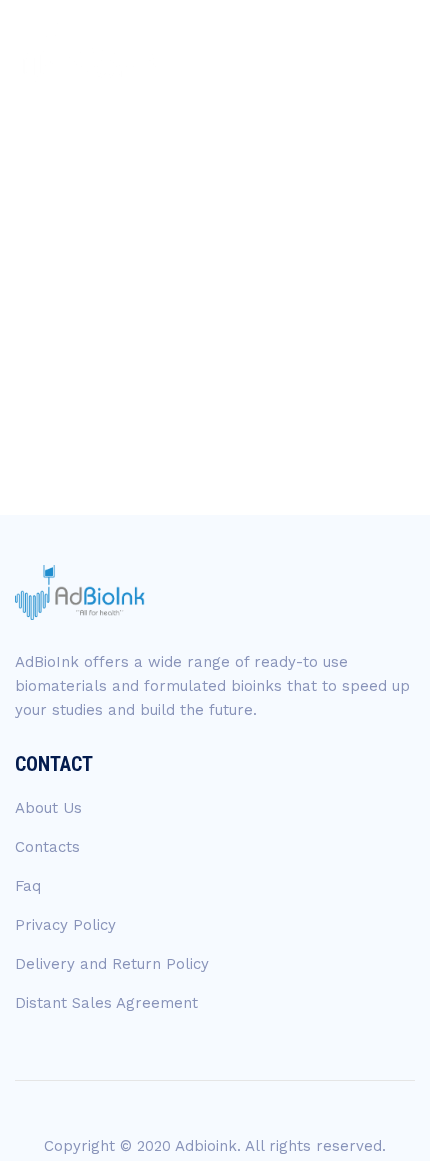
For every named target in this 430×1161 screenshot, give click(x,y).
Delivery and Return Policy (112, 964)
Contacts (47, 847)
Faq (28, 886)
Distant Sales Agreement (106, 1003)
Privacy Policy (65, 925)
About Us (48, 808)
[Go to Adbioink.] (63, 338)
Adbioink (206, 1146)
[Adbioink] (86, 52)
